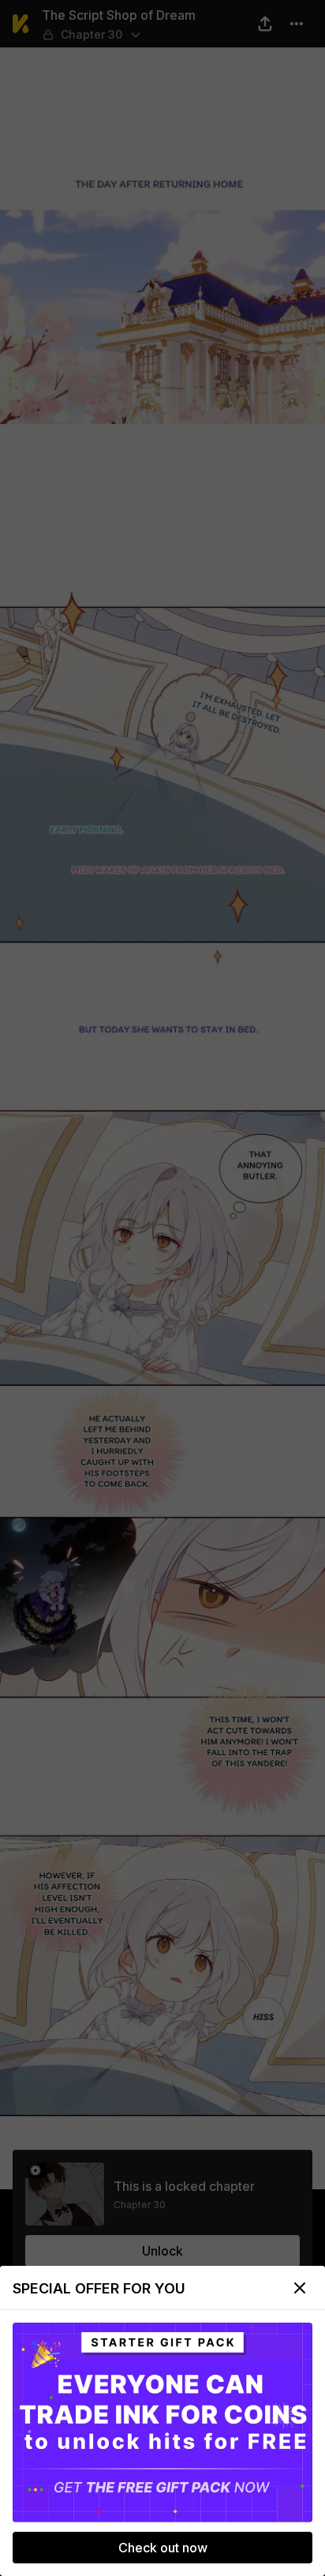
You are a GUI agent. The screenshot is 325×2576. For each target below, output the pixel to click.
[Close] (300, 2288)
